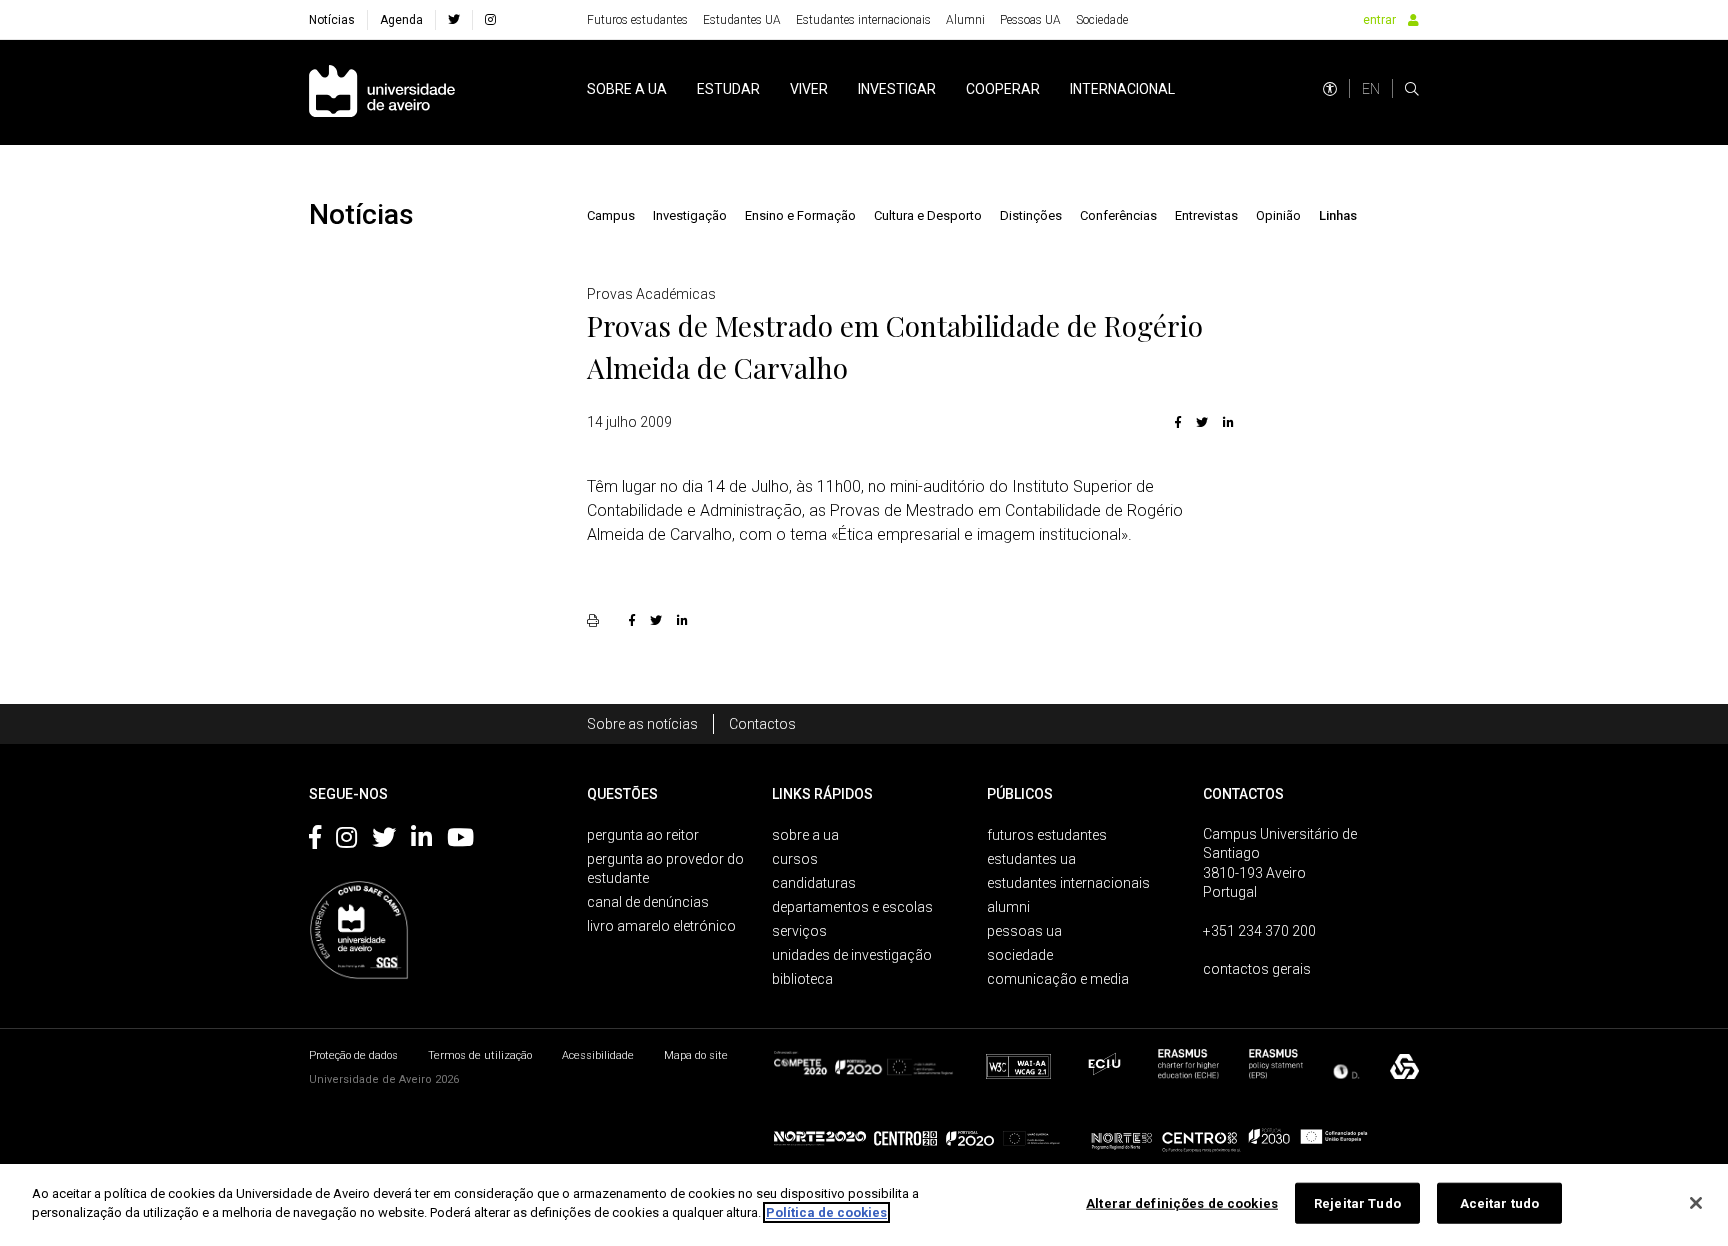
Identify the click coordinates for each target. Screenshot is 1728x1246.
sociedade (1020, 955)
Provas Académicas (651, 294)
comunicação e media (1058, 979)
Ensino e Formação (800, 215)
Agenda (401, 20)
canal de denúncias (648, 902)
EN (1371, 89)
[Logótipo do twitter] (384, 841)
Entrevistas (1206, 215)
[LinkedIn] (1226, 422)
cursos (795, 859)
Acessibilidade (598, 1055)
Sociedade (1102, 20)
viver (809, 89)
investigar (897, 89)
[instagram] (490, 20)
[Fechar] (1696, 1203)
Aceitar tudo (1500, 1203)
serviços (799, 931)
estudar (728, 89)
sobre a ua (627, 89)
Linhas (1338, 215)
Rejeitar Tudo (1357, 1203)
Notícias (332, 20)
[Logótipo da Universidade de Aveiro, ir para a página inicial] (382, 92)
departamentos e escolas (852, 907)
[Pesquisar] (1412, 89)
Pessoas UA (1030, 20)
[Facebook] (1178, 422)
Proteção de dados (353, 1055)
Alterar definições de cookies (1182, 1203)
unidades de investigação (852, 955)
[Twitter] (1202, 422)
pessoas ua (1024, 931)
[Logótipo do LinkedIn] (421, 841)
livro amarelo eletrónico (661, 926)
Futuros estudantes (637, 20)
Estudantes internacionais (863, 20)
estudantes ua (1031, 859)
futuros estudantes (1047, 835)
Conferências (1118, 215)
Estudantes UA (742, 20)
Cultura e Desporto (928, 215)
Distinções (1031, 215)
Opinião (1278, 215)
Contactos (762, 724)
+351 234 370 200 (1259, 931)
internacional (1122, 89)
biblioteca (802, 979)
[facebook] (454, 20)
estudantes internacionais (1068, 883)
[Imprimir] (595, 620)
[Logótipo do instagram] (346, 841)
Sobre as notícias (642, 724)
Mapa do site (696, 1055)
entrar (1379, 20)
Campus (611, 215)
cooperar (1003, 89)
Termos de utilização (480, 1055)
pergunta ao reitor (643, 835)
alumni (1008, 907)
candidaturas (814, 883)
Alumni (965, 20)
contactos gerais (1257, 969)
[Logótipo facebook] (315, 841)
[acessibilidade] (1330, 89)
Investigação (690, 215)
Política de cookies (826, 1212)
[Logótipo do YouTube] (460, 841)
